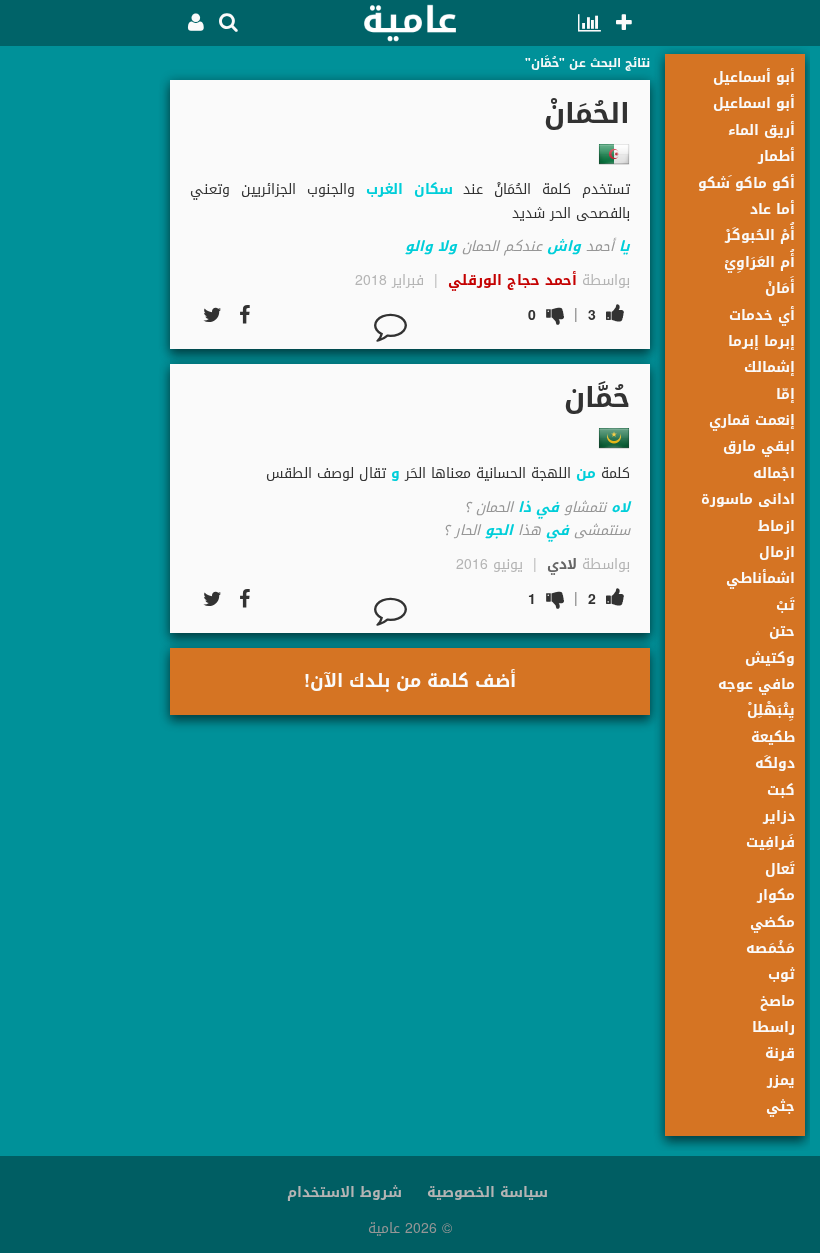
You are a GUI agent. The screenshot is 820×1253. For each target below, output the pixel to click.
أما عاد (772, 209)
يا (624, 246)
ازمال (777, 552)
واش (564, 246)
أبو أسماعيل (754, 77)
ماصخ (777, 1001)
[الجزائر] (614, 154)
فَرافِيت (770, 842)
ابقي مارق (759, 446)
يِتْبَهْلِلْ (771, 710)
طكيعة (773, 737)
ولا (447, 246)
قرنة (780, 1053)
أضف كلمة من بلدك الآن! (410, 681)
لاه (620, 507)
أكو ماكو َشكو (746, 183)
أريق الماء (761, 130)
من (586, 473)
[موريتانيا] (614, 438)
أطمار (776, 156)
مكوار (776, 895)
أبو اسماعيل (754, 103)
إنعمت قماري (752, 420)
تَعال (780, 869)
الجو (499, 530)
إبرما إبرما (761, 341)
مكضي (772, 922)
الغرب (384, 189)
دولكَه (775, 763)
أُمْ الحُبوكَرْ (760, 235)
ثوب (781, 974)
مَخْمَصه (770, 948)
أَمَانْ (780, 288)
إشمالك (769, 367)
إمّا (785, 394)
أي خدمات (762, 315)
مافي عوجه (756, 684)
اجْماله (774, 473)
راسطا (773, 1027)
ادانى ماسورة (748, 499)
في (547, 507)
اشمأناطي (760, 578)
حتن (782, 631)
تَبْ (785, 605)
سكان (433, 189)
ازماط (776, 526)
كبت (781, 790)
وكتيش (770, 658)
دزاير (779, 816)
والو (419, 246)
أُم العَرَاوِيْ (759, 262)
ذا (524, 507)
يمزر (781, 1080)
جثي (780, 1106)
